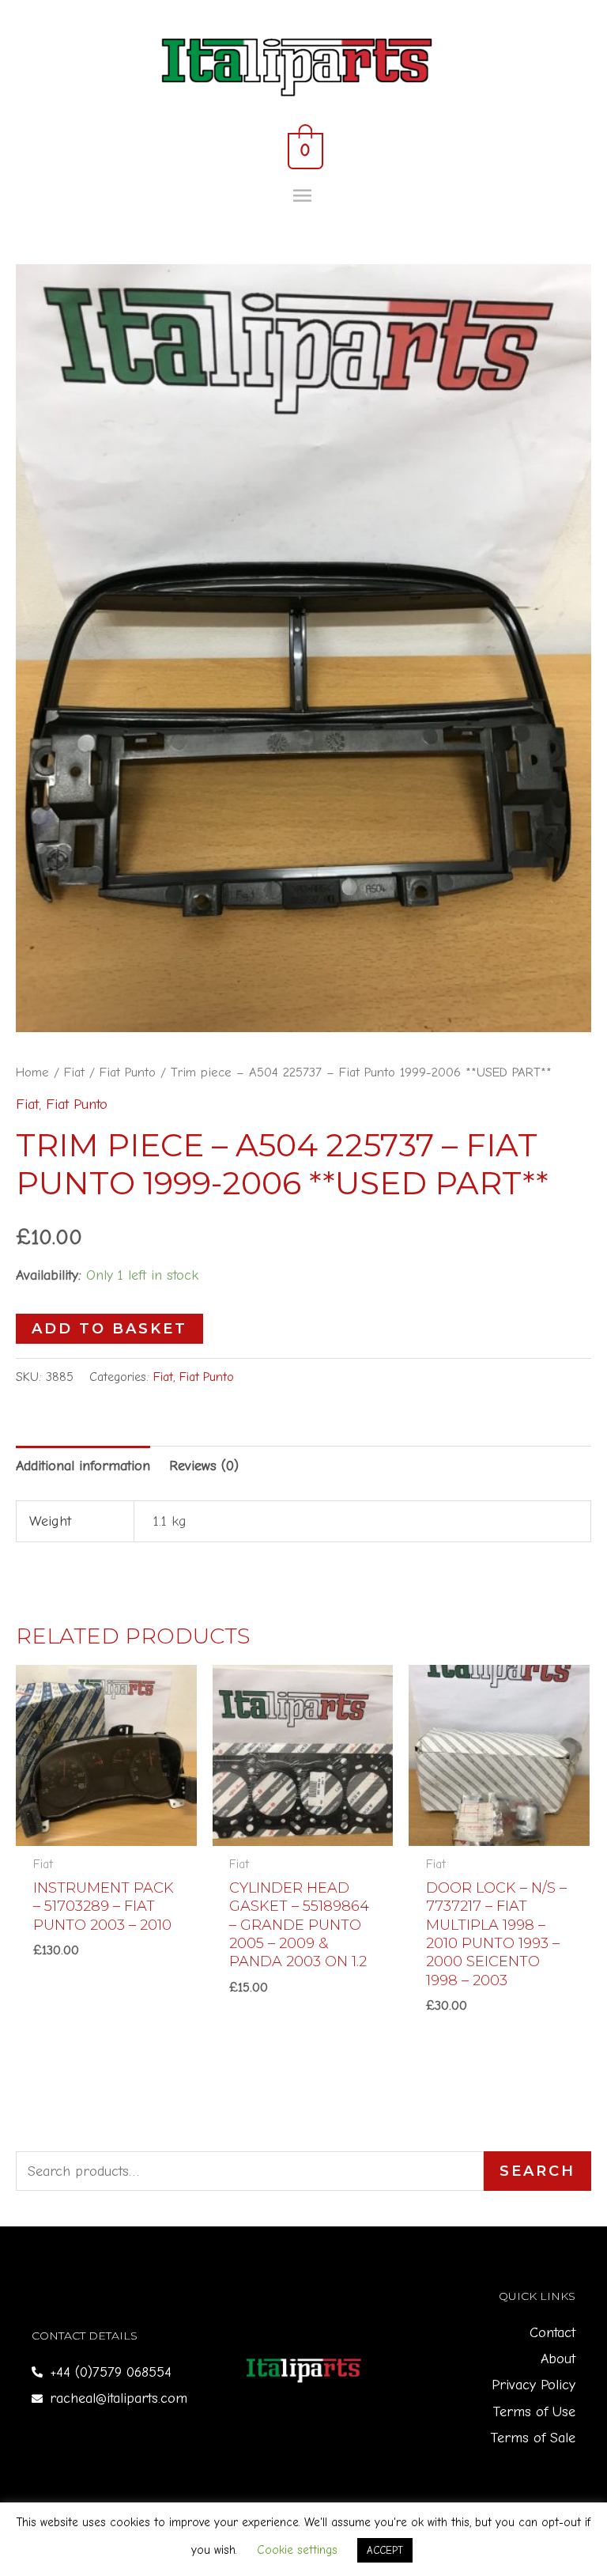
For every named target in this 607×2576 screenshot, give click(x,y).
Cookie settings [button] (297, 2550)
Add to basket (109, 1329)
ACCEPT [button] (385, 2550)
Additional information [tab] (83, 1466)
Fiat (74, 1072)
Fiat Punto (128, 1072)
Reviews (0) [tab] (204, 1466)
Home (32, 1072)
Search (537, 2171)
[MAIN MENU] (304, 196)
